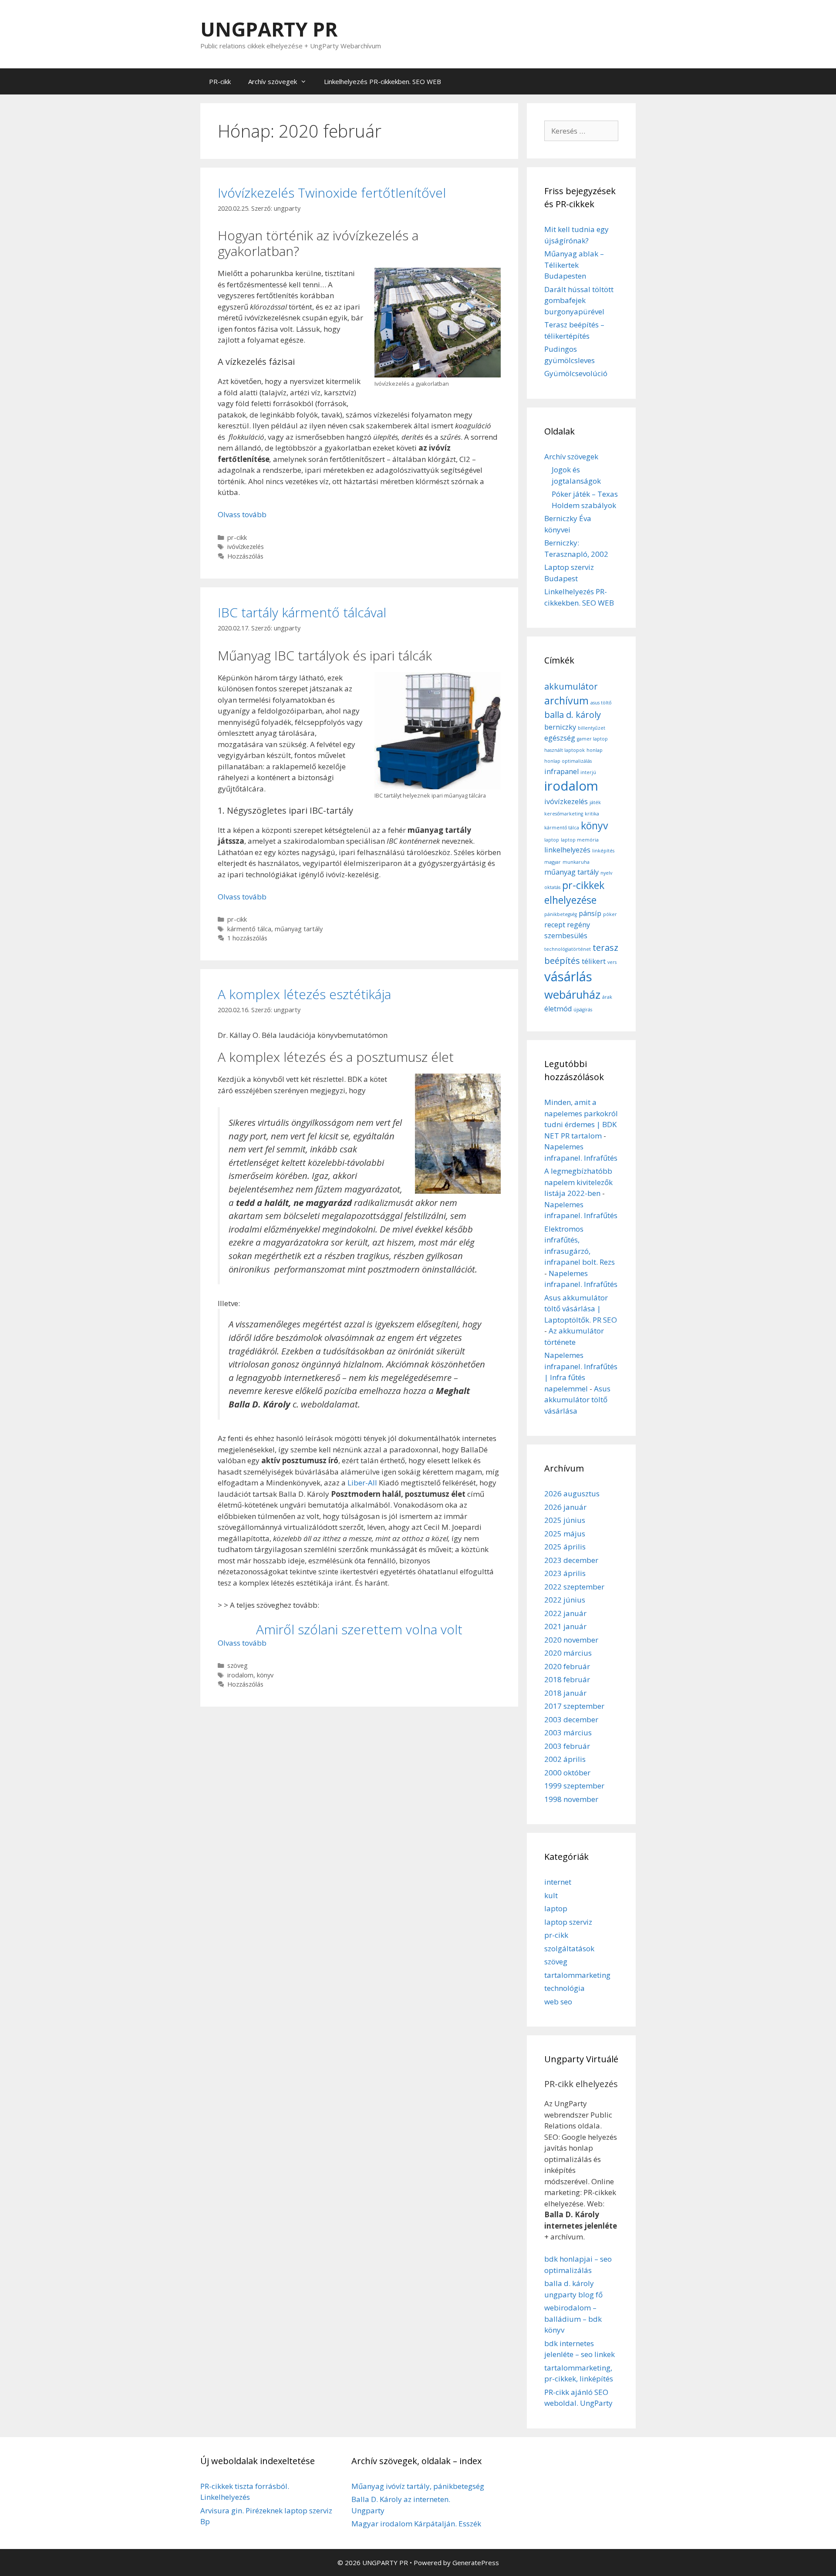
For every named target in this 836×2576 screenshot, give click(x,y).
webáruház (572, 995)
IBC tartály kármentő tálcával (302, 612)
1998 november (571, 1799)
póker (610, 914)
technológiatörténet (568, 949)
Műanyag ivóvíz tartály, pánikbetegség (418, 2486)
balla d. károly (573, 715)
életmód (558, 1009)
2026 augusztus (572, 1493)
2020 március (568, 1653)
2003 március (568, 1732)
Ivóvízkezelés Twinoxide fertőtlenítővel (332, 193)
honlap (595, 750)
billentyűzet (592, 728)
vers (612, 962)
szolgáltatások (569, 1948)
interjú (588, 772)
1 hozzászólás (247, 938)
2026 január (565, 1507)
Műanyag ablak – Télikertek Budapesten (574, 265)
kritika (592, 814)
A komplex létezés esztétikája (304, 994)
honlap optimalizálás (568, 761)
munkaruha (576, 862)
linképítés (603, 851)
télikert (594, 961)
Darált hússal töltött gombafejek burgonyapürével (579, 300)
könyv (265, 1675)
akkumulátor (571, 686)
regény (578, 925)
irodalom (240, 1675)
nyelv (606, 873)
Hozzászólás (245, 556)
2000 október (567, 1773)
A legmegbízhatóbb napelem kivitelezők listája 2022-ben (578, 1182)
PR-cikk (220, 81)
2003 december (571, 1719)
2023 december (571, 1560)
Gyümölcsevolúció (576, 373)
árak (607, 997)
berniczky (560, 727)
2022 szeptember (574, 1587)
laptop (552, 840)
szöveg (238, 1665)
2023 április (565, 1573)
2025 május (565, 1534)
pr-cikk (237, 537)
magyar (553, 862)
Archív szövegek (273, 81)
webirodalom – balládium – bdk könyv (573, 2319)
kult (551, 1895)
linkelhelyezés (567, 850)
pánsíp (590, 913)
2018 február (567, 1679)
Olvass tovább (242, 514)
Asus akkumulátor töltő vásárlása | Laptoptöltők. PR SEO (581, 1309)
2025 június (565, 1520)
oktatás (552, 887)
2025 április (565, 1547)
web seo (558, 2002)
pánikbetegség (561, 914)
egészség (560, 738)
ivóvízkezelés (246, 547)
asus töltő (601, 703)
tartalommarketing (577, 1975)
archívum (566, 700)
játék (595, 802)
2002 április (565, 1759)
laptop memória (580, 840)
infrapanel (561, 771)
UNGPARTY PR (269, 29)
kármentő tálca (249, 929)
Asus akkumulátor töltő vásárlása (577, 1400)
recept (555, 925)
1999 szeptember (574, 1786)
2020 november (571, 1640)
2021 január (565, 1626)
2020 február (567, 1666)
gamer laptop (592, 739)
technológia (565, 1988)
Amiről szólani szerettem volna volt (359, 1629)
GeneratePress (476, 2563)
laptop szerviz (568, 1922)
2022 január (565, 1613)
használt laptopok (565, 750)
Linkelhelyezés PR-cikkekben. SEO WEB (383, 81)
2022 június (565, 1600)
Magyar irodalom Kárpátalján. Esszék (416, 2524)
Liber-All (362, 1483)
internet (558, 1882)
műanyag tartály (299, 929)
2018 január (565, 1693)
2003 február (567, 1746)
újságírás (583, 1010)
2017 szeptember (574, 1706)
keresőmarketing (564, 814)
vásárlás (568, 977)
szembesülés (566, 936)
